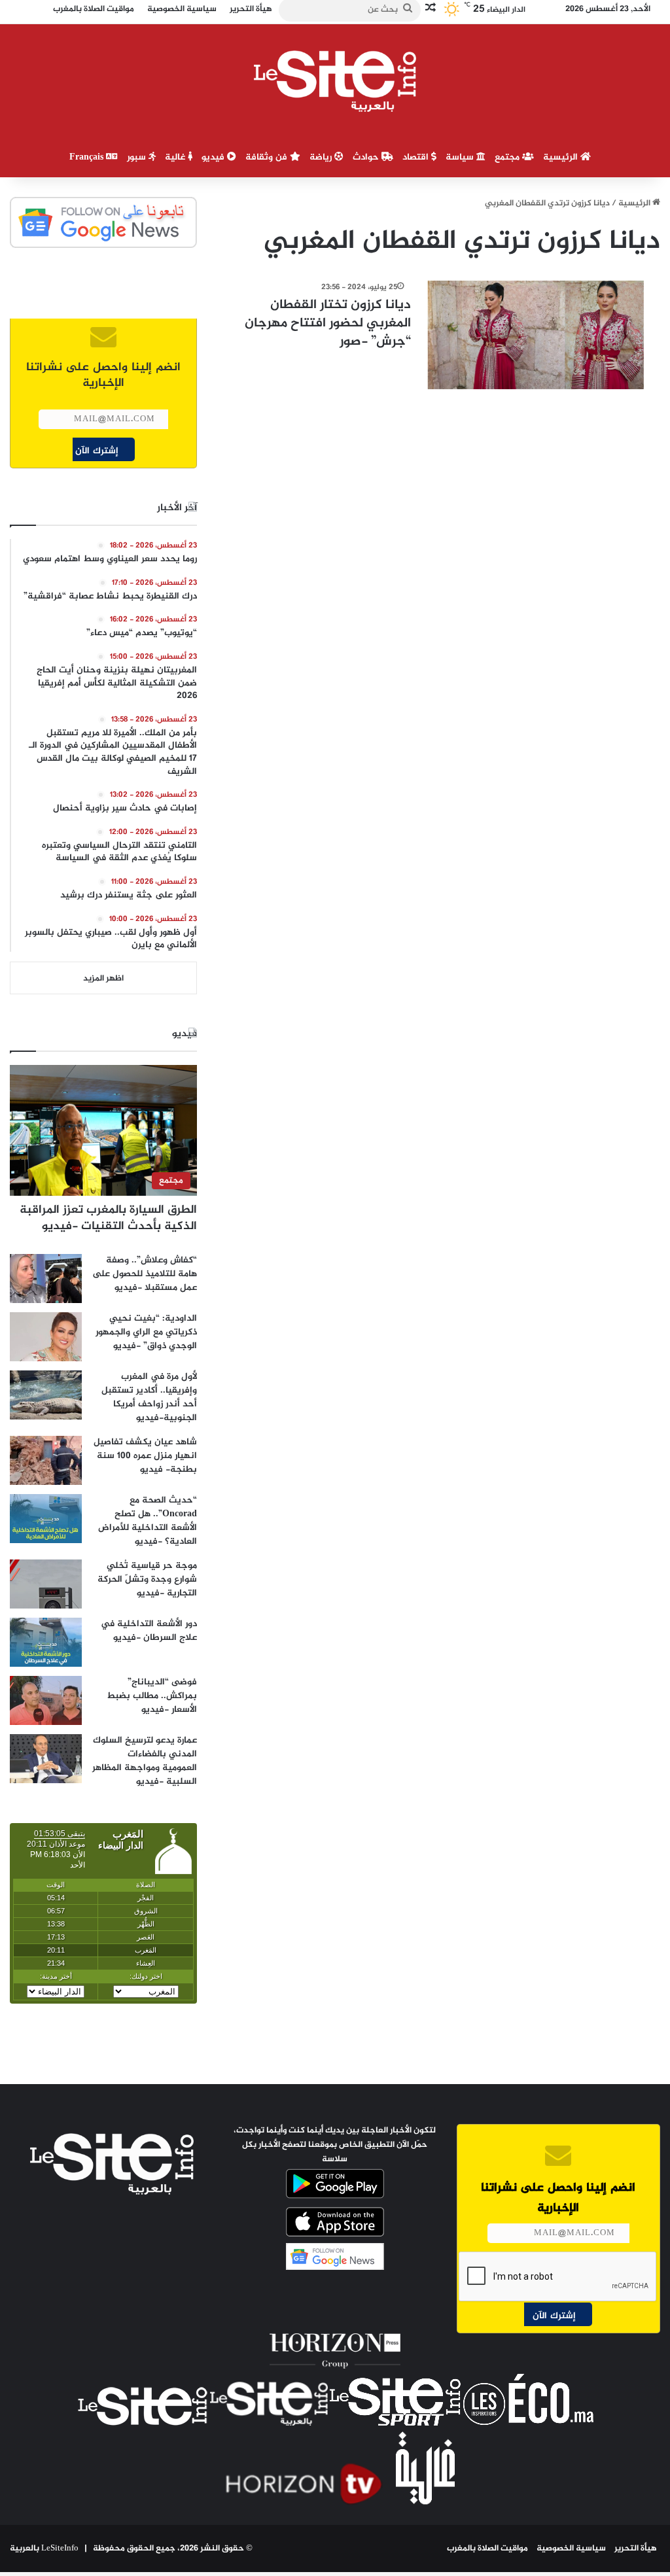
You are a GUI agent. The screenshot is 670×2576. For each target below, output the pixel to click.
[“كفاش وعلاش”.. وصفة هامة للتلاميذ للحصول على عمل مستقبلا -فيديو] (46, 1279)
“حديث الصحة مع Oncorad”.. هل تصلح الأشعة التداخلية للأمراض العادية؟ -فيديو (148, 1521)
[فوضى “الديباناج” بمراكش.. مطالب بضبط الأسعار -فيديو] (46, 1700)
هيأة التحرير (636, 2549)
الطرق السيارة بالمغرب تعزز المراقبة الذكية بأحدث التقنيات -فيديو (108, 1218)
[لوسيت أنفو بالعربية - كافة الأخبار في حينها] (335, 81)
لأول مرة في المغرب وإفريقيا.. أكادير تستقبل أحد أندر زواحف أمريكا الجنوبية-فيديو (149, 1397)
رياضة (322, 157)
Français (88, 157)
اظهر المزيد (103, 979)
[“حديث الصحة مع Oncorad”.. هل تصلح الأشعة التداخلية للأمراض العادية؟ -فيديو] (46, 1519)
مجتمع (508, 157)
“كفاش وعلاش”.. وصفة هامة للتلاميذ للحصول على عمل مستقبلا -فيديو (145, 1274)
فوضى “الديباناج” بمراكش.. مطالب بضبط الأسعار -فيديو (152, 1696)
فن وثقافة (268, 157)
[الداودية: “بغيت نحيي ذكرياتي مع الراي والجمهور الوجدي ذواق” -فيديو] (46, 1337)
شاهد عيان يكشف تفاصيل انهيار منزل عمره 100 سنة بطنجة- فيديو (145, 1456)
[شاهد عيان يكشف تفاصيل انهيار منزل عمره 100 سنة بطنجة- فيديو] (46, 1460)
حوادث (367, 157)
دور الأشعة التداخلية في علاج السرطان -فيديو (149, 1631)
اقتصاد (417, 157)
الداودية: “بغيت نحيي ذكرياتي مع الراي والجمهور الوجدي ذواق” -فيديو (146, 1332)
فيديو (214, 157)
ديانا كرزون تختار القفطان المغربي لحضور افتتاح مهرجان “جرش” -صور (328, 323)
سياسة (461, 157)
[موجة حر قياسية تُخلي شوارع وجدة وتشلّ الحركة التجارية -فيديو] (46, 1584)
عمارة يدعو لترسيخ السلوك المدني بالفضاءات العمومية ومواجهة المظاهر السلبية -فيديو (145, 1761)
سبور (138, 157)
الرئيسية (562, 157)
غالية (176, 157)
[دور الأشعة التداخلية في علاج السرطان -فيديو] (46, 1642)
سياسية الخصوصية (571, 2549)
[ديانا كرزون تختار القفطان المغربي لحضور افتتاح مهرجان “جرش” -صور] (536, 335)
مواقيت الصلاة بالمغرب (487, 2549)
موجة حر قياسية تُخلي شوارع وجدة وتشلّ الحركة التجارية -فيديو (147, 1579)
